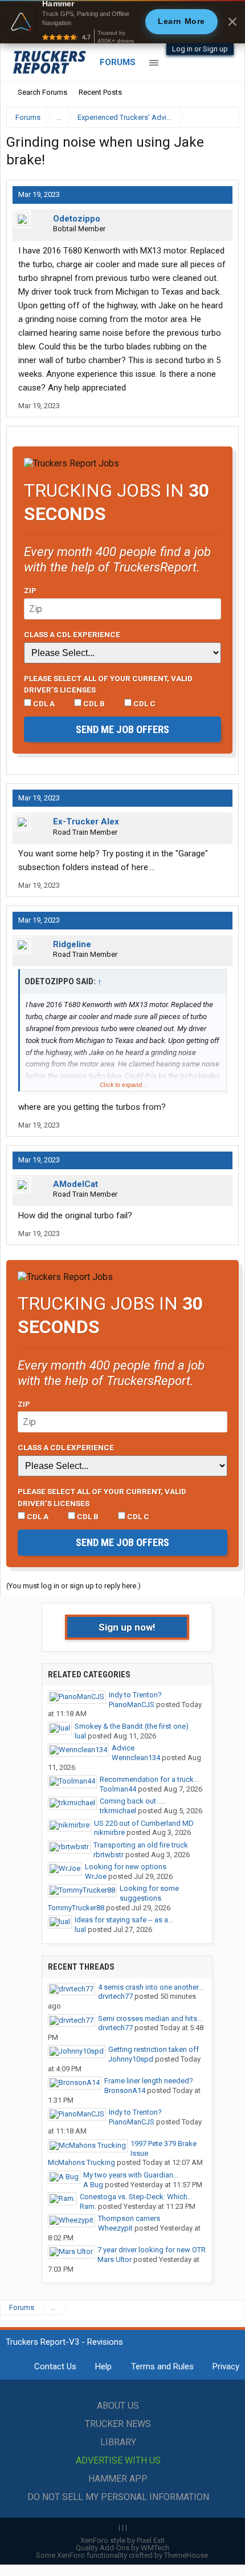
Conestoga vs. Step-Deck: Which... (136, 2197)
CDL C (144, 703)
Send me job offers (122, 729)
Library (118, 2442)
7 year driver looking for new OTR (152, 2250)
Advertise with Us (118, 2460)
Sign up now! (127, 1627)
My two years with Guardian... (131, 2175)
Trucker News (118, 2424)
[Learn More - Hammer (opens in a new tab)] (122, 22)
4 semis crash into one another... (151, 1987)
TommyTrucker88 (76, 1908)
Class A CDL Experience (72, 634)
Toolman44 (118, 1789)
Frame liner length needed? (149, 2081)
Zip (30, 590)
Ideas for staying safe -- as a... (124, 1920)
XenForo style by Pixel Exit (122, 2540)
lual (80, 1736)
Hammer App (118, 2479)
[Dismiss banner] (232, 22)
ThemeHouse (186, 2555)
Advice (123, 1748)
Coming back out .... (132, 1801)
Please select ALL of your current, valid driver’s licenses (108, 684)
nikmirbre (109, 1832)
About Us (118, 2406)
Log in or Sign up (200, 49)
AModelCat (75, 1184)
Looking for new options (126, 1867)
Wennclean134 (136, 1758)
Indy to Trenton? (135, 1695)
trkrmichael (118, 1811)
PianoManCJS (132, 1704)
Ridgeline (72, 944)
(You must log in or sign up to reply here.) (73, 1586)
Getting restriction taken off (154, 2049)
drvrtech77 (115, 1996)
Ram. (88, 2206)
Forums (118, 62)
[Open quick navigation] (222, 117)
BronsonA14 (125, 2090)
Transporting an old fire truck (141, 1845)
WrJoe (96, 1876)
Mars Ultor (115, 2259)
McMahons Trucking (81, 2162)
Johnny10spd (131, 2059)
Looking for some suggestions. (149, 1893)
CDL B (93, 703)
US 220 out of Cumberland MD (144, 1823)
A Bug (93, 2185)
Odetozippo (77, 219)
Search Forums (42, 92)
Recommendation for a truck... (149, 1779)
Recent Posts (100, 92)
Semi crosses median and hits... (150, 2018)
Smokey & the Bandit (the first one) (132, 1726)
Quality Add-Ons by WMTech (122, 2548)
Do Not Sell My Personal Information (118, 2497)
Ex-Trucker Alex (86, 822)
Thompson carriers (129, 2218)
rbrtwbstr (109, 1855)
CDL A (43, 703)
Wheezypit (115, 2228)
